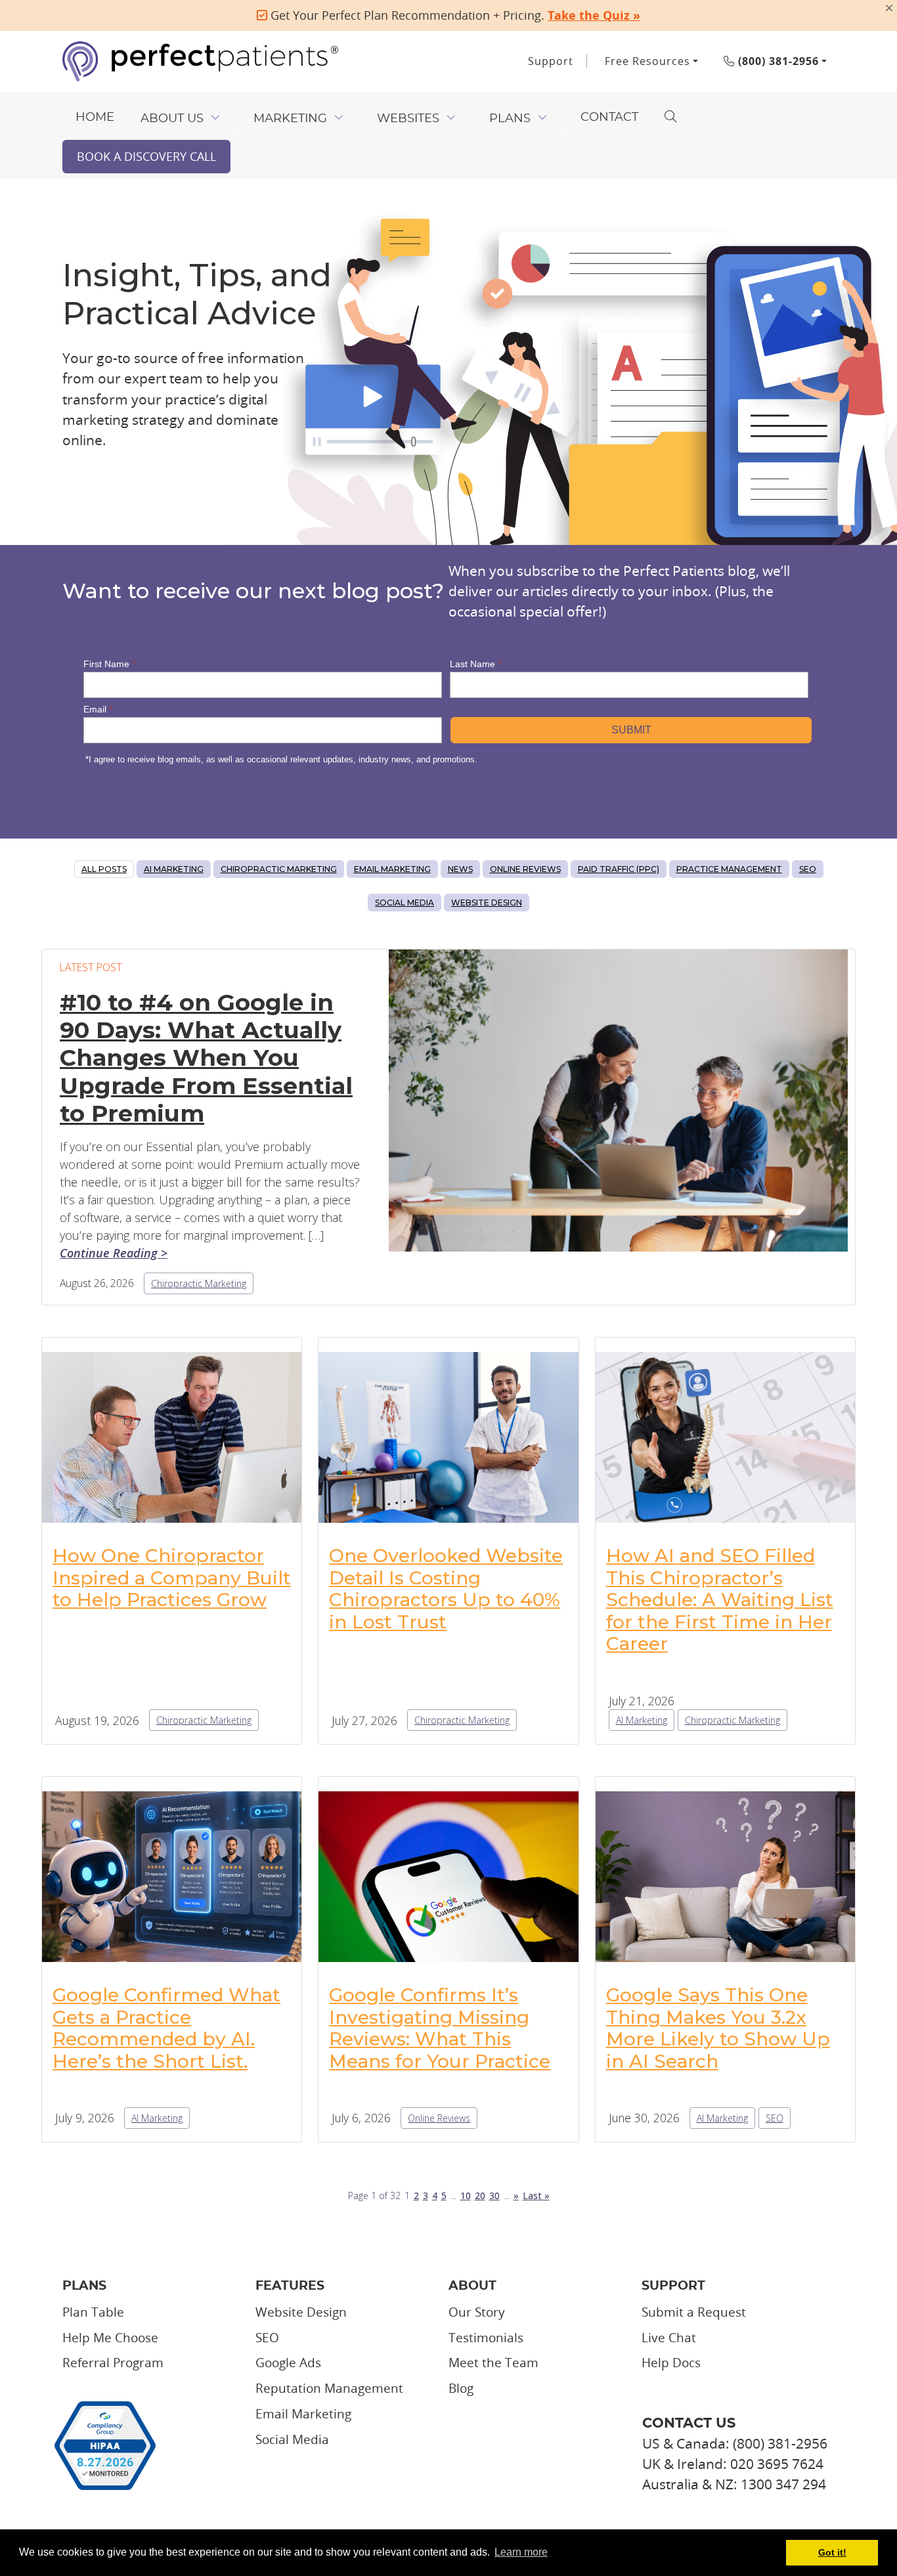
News (460, 869)
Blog (461, 2388)
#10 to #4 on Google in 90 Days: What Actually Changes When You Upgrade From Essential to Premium (206, 1058)
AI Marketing (174, 869)
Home (95, 118)
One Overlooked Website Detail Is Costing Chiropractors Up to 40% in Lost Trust (446, 1589)
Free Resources (647, 61)
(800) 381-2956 (777, 61)
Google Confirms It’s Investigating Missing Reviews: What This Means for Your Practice (440, 2028)
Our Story (477, 2312)
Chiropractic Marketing (279, 869)
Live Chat (669, 2338)
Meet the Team (493, 2363)
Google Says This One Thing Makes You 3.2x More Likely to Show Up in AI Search (718, 2028)
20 (480, 2195)
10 (466, 2195)
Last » (536, 2195)
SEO (808, 869)
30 (494, 2195)
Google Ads (288, 2363)
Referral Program (113, 2363)
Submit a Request (694, 2312)
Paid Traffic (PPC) (619, 869)
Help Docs (671, 2363)
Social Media (405, 903)
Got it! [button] (832, 2552)
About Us (172, 119)
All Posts (104, 869)
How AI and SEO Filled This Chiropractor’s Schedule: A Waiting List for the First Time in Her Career (720, 1600)
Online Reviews (525, 869)
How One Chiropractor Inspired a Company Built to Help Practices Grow (172, 1578)
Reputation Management (329, 2388)
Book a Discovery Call (146, 156)
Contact (609, 118)
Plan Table (93, 2312)
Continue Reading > (114, 1253)
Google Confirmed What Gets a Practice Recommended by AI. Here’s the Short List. (166, 2028)
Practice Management (729, 869)
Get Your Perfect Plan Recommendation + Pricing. (454, 15)
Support (551, 61)
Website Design (487, 903)
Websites (408, 119)
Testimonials (486, 2338)
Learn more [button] (521, 2552)
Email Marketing (392, 869)
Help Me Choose (110, 2338)
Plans (510, 119)
